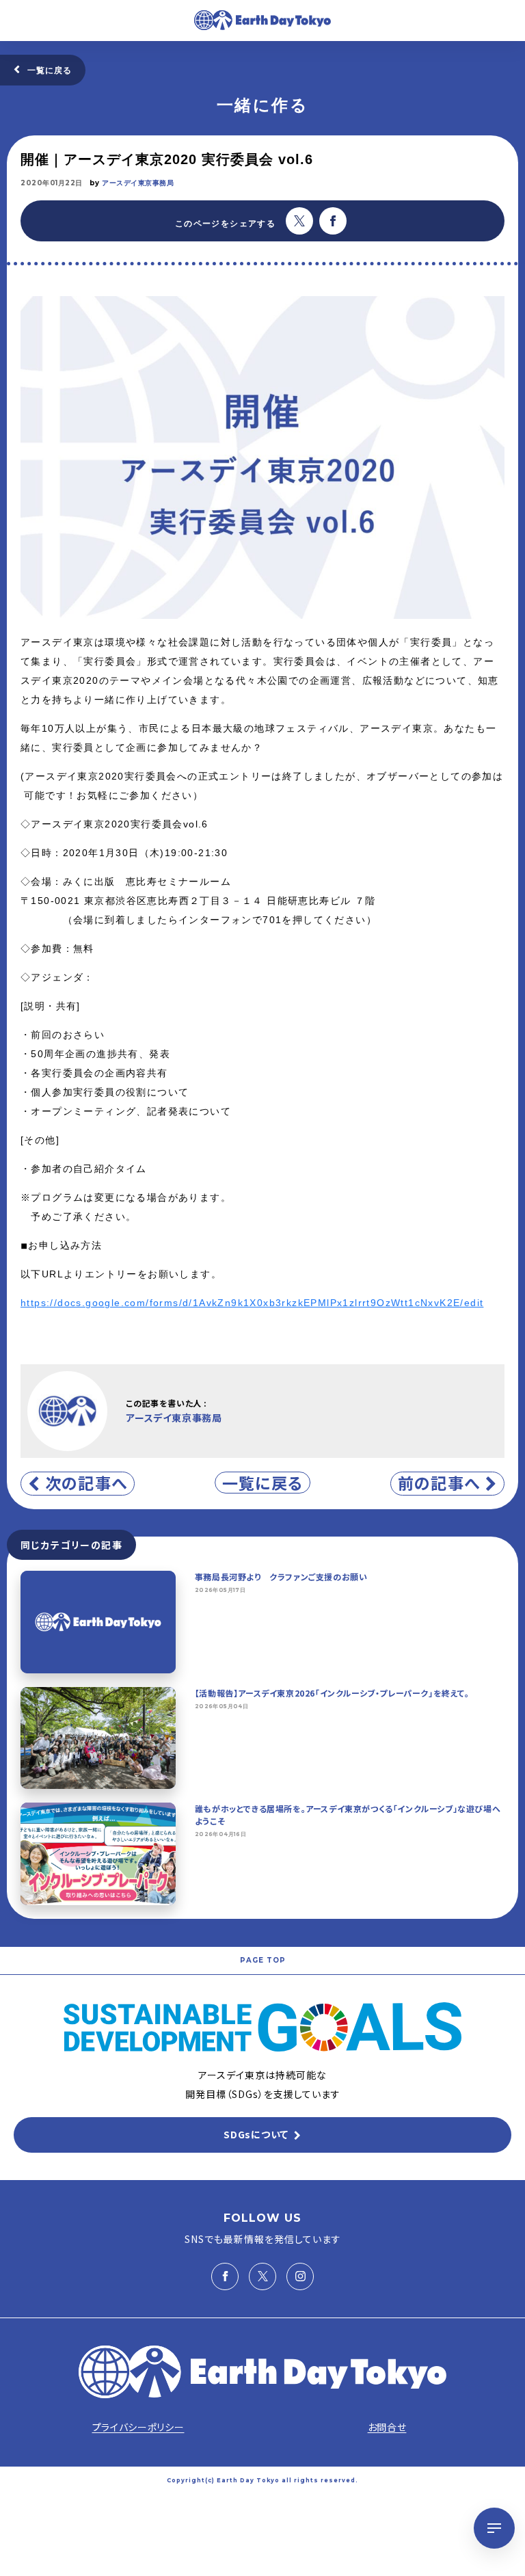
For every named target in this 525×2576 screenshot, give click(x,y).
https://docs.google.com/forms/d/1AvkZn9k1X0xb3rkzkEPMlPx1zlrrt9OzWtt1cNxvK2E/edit (252, 1303)
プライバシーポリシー (138, 2427)
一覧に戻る (50, 70)
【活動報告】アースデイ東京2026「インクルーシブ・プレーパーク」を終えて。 (332, 1693)
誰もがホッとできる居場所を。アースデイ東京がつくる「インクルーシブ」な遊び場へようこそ (348, 1815)
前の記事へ (439, 1483)
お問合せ (387, 2427)
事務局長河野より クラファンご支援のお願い (281, 1577)
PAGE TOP (263, 1960)
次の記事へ (86, 1483)
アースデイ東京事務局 (138, 183)
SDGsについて (256, 2134)
